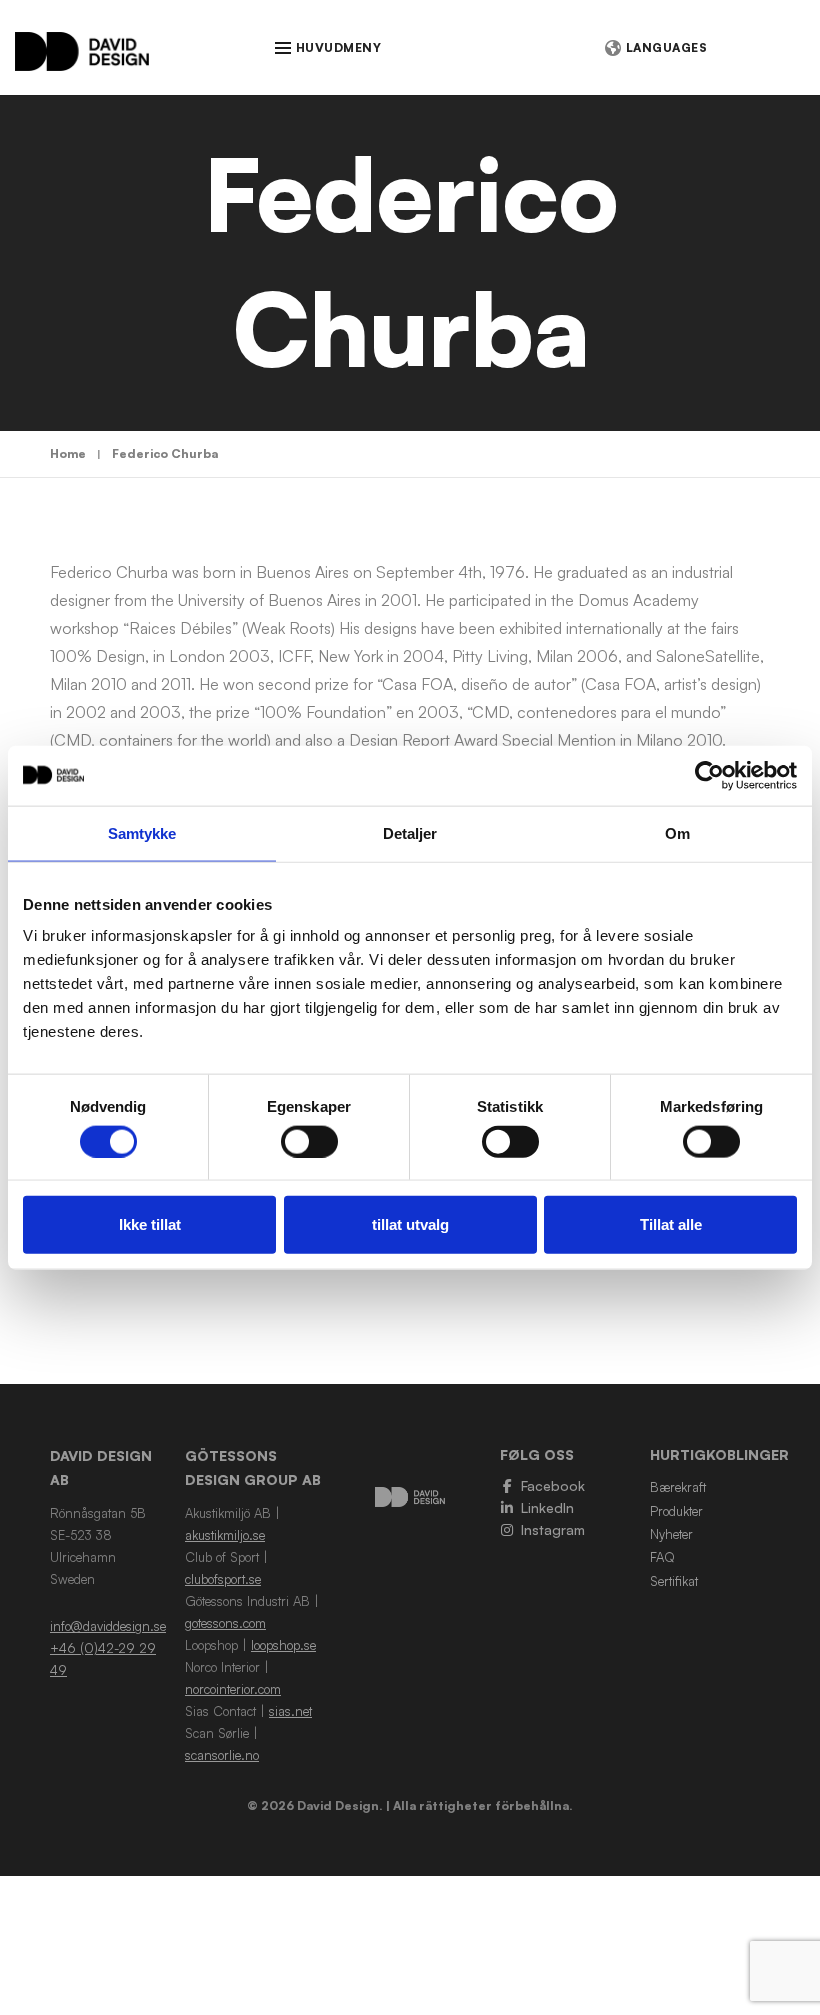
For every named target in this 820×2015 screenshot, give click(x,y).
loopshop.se (283, 1645)
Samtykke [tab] (142, 832)
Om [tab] (677, 832)
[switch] (309, 1141)
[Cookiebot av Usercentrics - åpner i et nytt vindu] (709, 775)
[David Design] (82, 61)
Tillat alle (671, 1224)
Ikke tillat (150, 1224)
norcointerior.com (233, 1689)
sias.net (290, 1711)
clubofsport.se (223, 1579)
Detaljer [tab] (410, 832)
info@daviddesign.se (108, 1626)
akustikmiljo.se (225, 1535)
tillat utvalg (410, 1224)
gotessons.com (225, 1623)
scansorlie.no (222, 1755)
